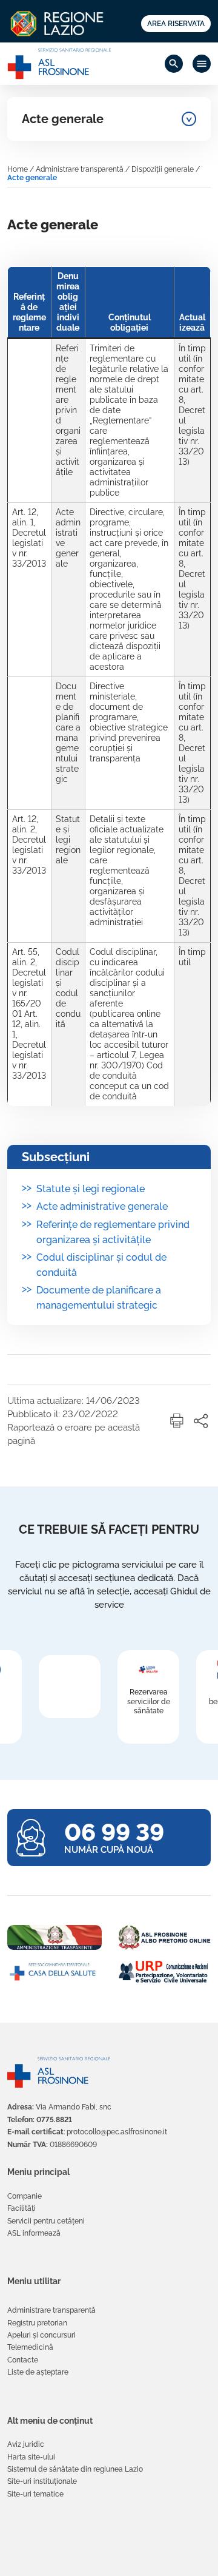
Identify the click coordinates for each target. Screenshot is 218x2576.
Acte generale (63, 119)
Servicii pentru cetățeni (46, 2221)
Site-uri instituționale (42, 2481)
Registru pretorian (37, 2323)
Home (18, 169)
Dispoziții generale (163, 169)
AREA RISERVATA (176, 24)
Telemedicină (30, 2347)
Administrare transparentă (80, 169)
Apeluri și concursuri (41, 2335)
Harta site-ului (31, 2457)
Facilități (21, 2208)
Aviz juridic (26, 2444)
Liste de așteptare (38, 2372)
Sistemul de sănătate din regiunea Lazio (75, 2469)
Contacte (23, 2360)
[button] (177, 1421)
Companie (25, 2196)
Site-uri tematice (35, 2494)
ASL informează (34, 2233)
